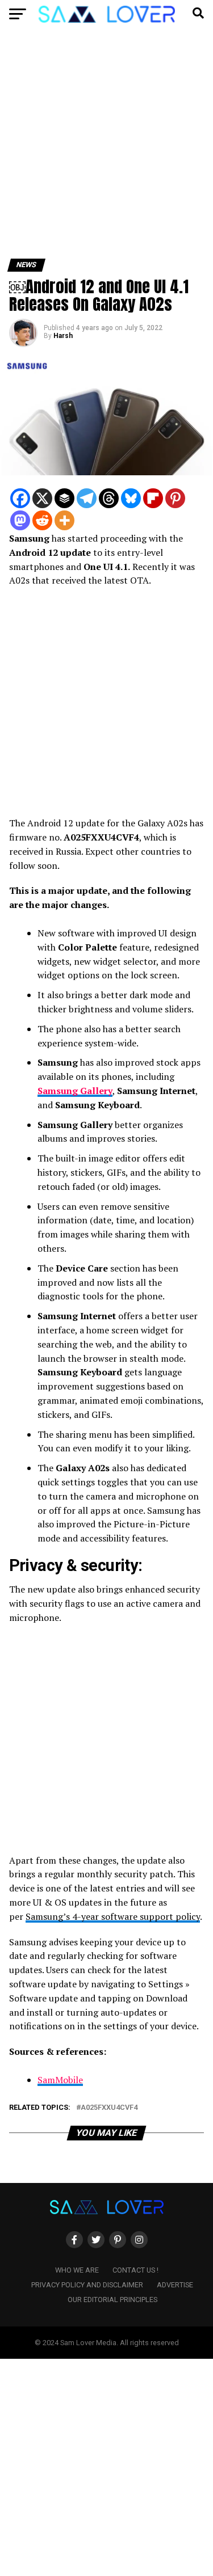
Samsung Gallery (75, 1091)
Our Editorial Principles (112, 2300)
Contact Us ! (135, 2270)
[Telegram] (87, 498)
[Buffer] (64, 498)
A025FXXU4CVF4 (109, 2108)
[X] (42, 498)
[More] (64, 520)
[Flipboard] (153, 498)
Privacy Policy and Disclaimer (87, 2285)
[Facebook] (20, 498)
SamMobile (60, 2080)
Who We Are (77, 2270)
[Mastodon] (20, 520)
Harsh (63, 336)
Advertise (175, 2285)
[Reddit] (42, 520)
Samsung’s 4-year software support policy (113, 1916)
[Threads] (109, 498)
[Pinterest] (175, 498)
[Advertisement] (106, 148)
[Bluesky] (131, 498)
